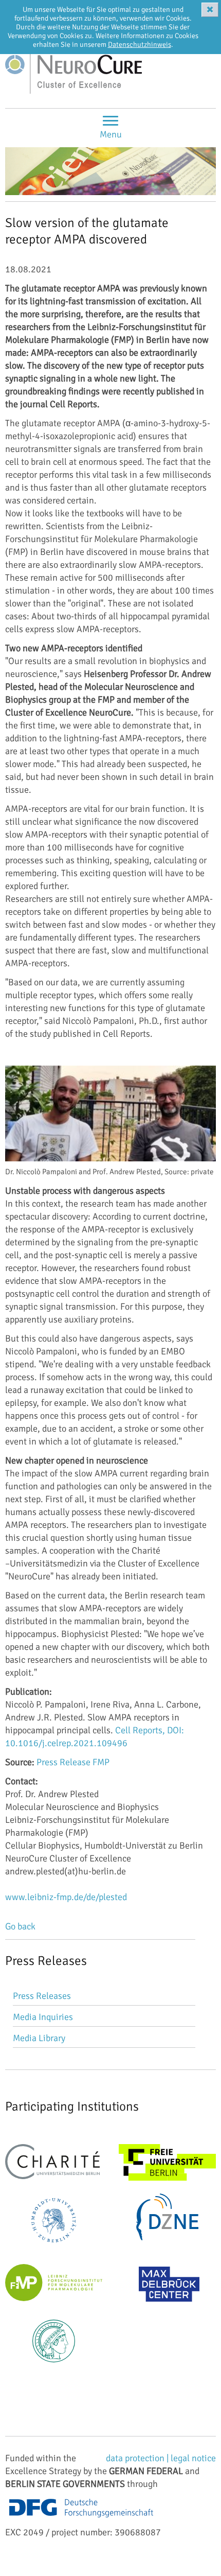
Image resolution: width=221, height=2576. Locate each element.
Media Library (39, 2038)
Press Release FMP (73, 1762)
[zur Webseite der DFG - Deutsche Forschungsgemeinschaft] (81, 2519)
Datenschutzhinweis (140, 45)
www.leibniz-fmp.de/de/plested (66, 1897)
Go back (20, 1926)
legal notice (193, 2458)
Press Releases (42, 1996)
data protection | (138, 2458)
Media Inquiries (43, 2017)
